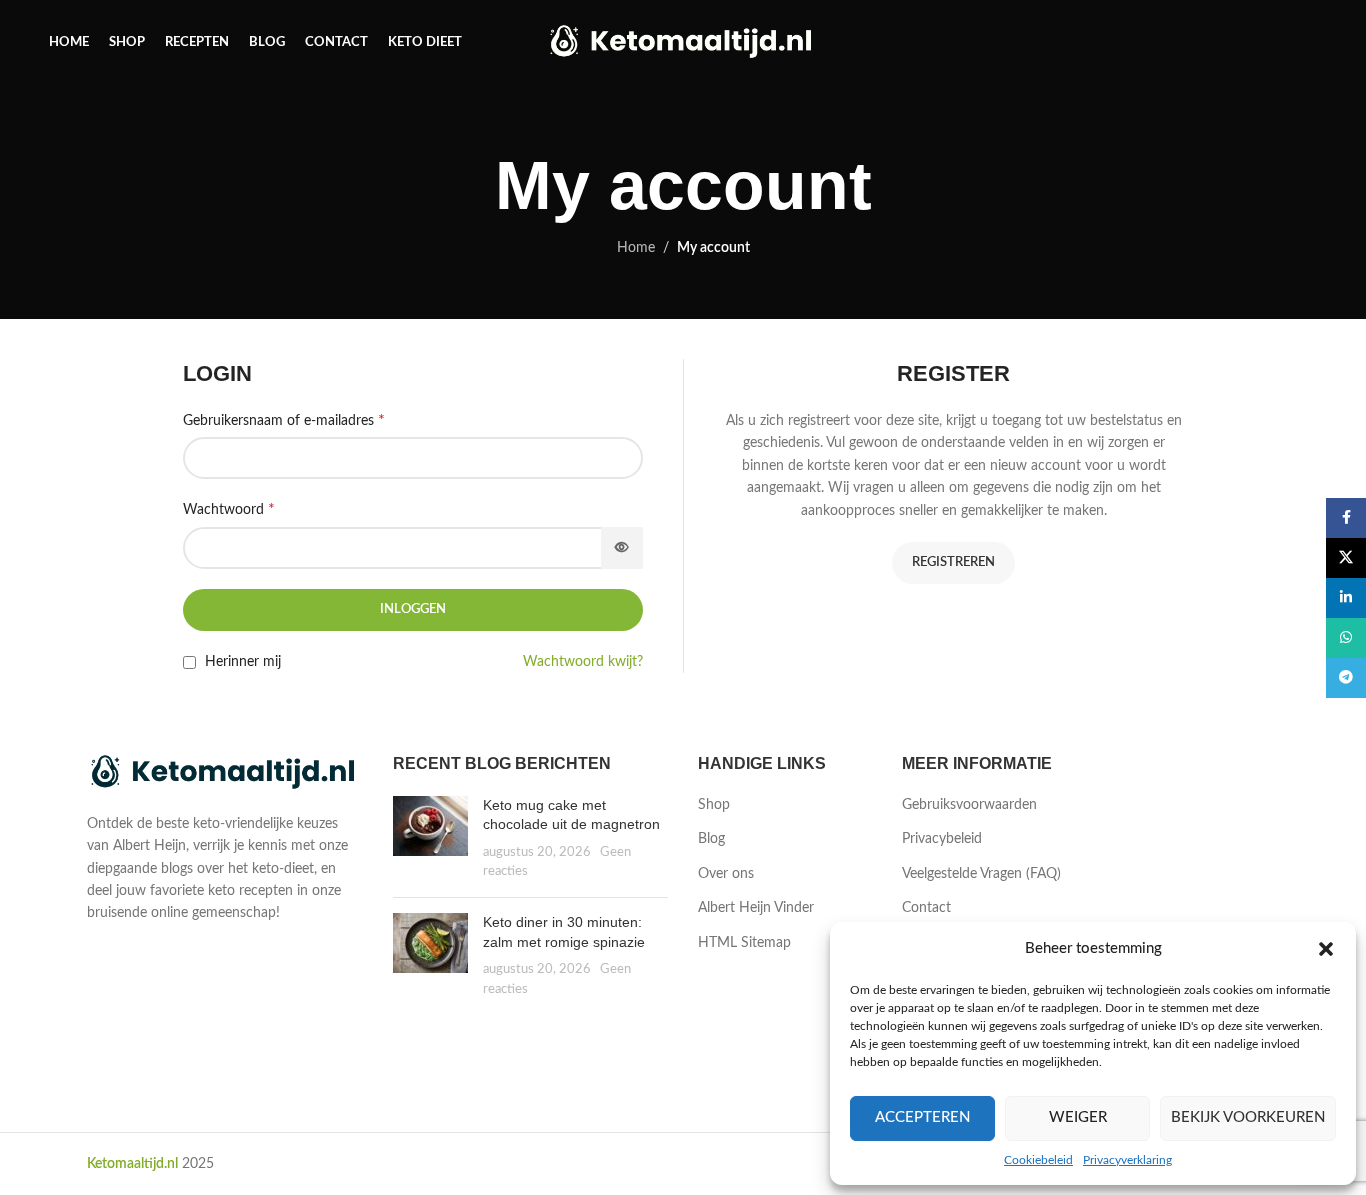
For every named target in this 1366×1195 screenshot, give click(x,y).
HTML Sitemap (744, 943)
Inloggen (413, 609)
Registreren (953, 562)
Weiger (1078, 1117)
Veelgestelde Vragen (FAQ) (981, 874)
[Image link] (225, 773)
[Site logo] (683, 42)
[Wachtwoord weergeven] (622, 548)
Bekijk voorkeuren (1248, 1117)
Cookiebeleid (1038, 1160)
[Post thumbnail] (430, 839)
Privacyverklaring (1127, 1160)
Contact (926, 908)
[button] (1326, 949)
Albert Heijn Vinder (756, 908)
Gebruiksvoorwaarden (969, 805)
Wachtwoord (229, 509)
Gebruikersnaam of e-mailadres (284, 420)
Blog (711, 839)
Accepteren (922, 1117)
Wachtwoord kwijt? (583, 662)
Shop (714, 805)
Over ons (726, 874)
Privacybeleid (942, 839)
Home (636, 248)
